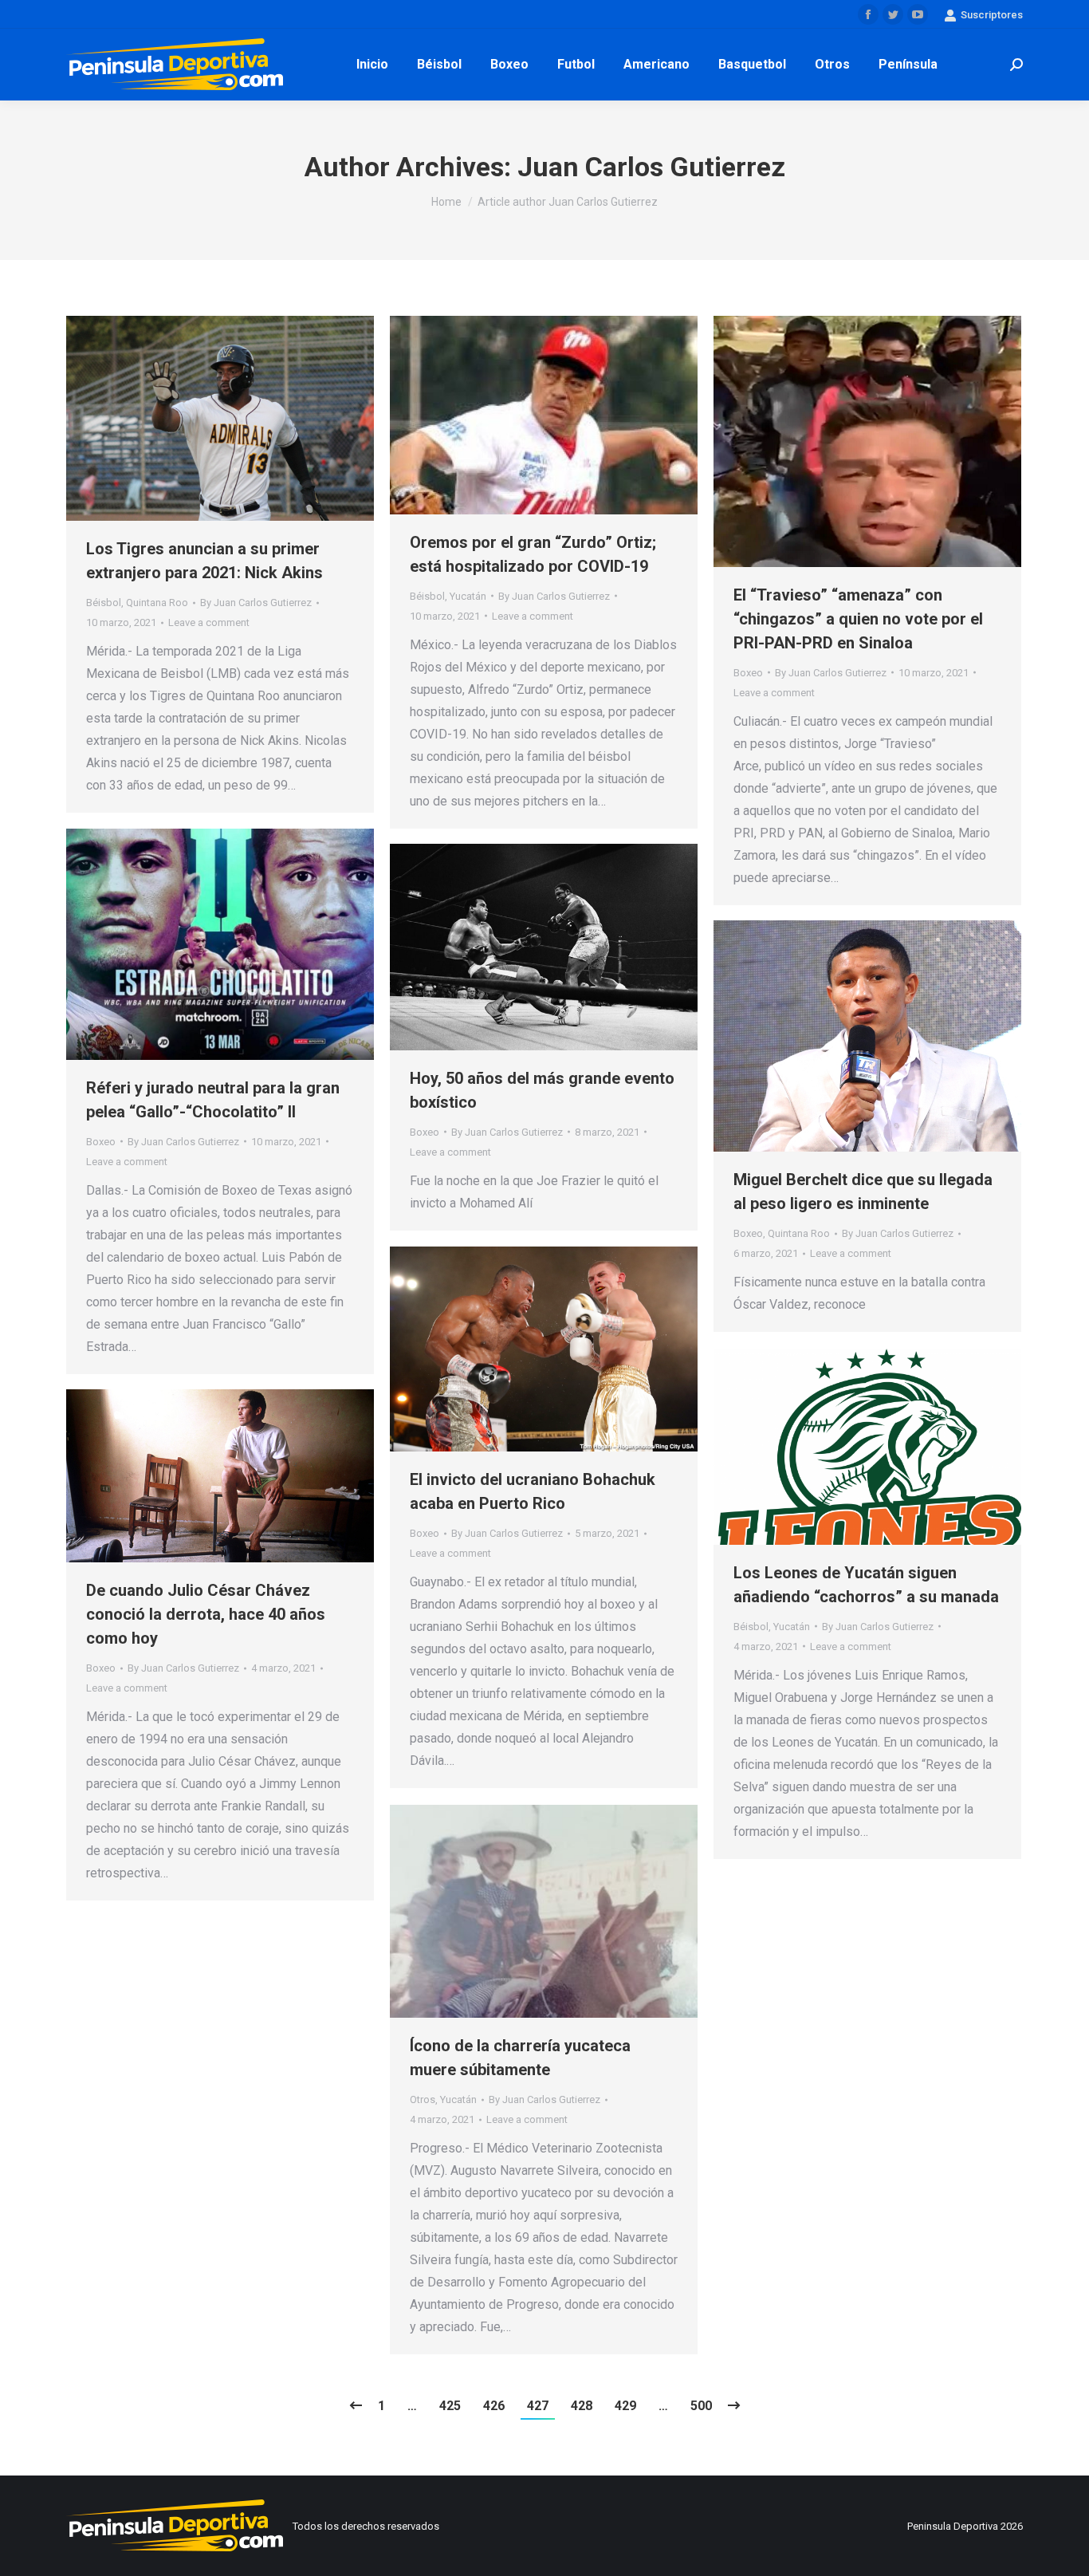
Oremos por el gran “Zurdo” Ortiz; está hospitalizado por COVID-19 (533, 554)
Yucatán (468, 596)
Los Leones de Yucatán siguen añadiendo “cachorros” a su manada (866, 1585)
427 (538, 2406)
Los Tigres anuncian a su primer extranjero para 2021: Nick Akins (204, 561)
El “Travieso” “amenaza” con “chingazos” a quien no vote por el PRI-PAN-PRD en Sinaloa (858, 619)
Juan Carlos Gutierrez (651, 167)
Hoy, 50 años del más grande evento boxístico (542, 1090)
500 (701, 2406)
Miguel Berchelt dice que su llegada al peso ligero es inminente (863, 1191)
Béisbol (104, 603)
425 (450, 2406)
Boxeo (748, 673)
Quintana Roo (157, 603)
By (256, 603)
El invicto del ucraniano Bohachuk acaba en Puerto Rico (533, 1491)
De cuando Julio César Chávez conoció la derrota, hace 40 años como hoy (206, 1614)
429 (625, 2406)
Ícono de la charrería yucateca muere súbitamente (520, 2058)
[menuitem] (372, 65)
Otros (423, 2099)
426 (494, 2406)
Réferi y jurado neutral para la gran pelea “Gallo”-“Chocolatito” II (213, 1100)
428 (582, 2406)
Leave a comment (209, 622)
